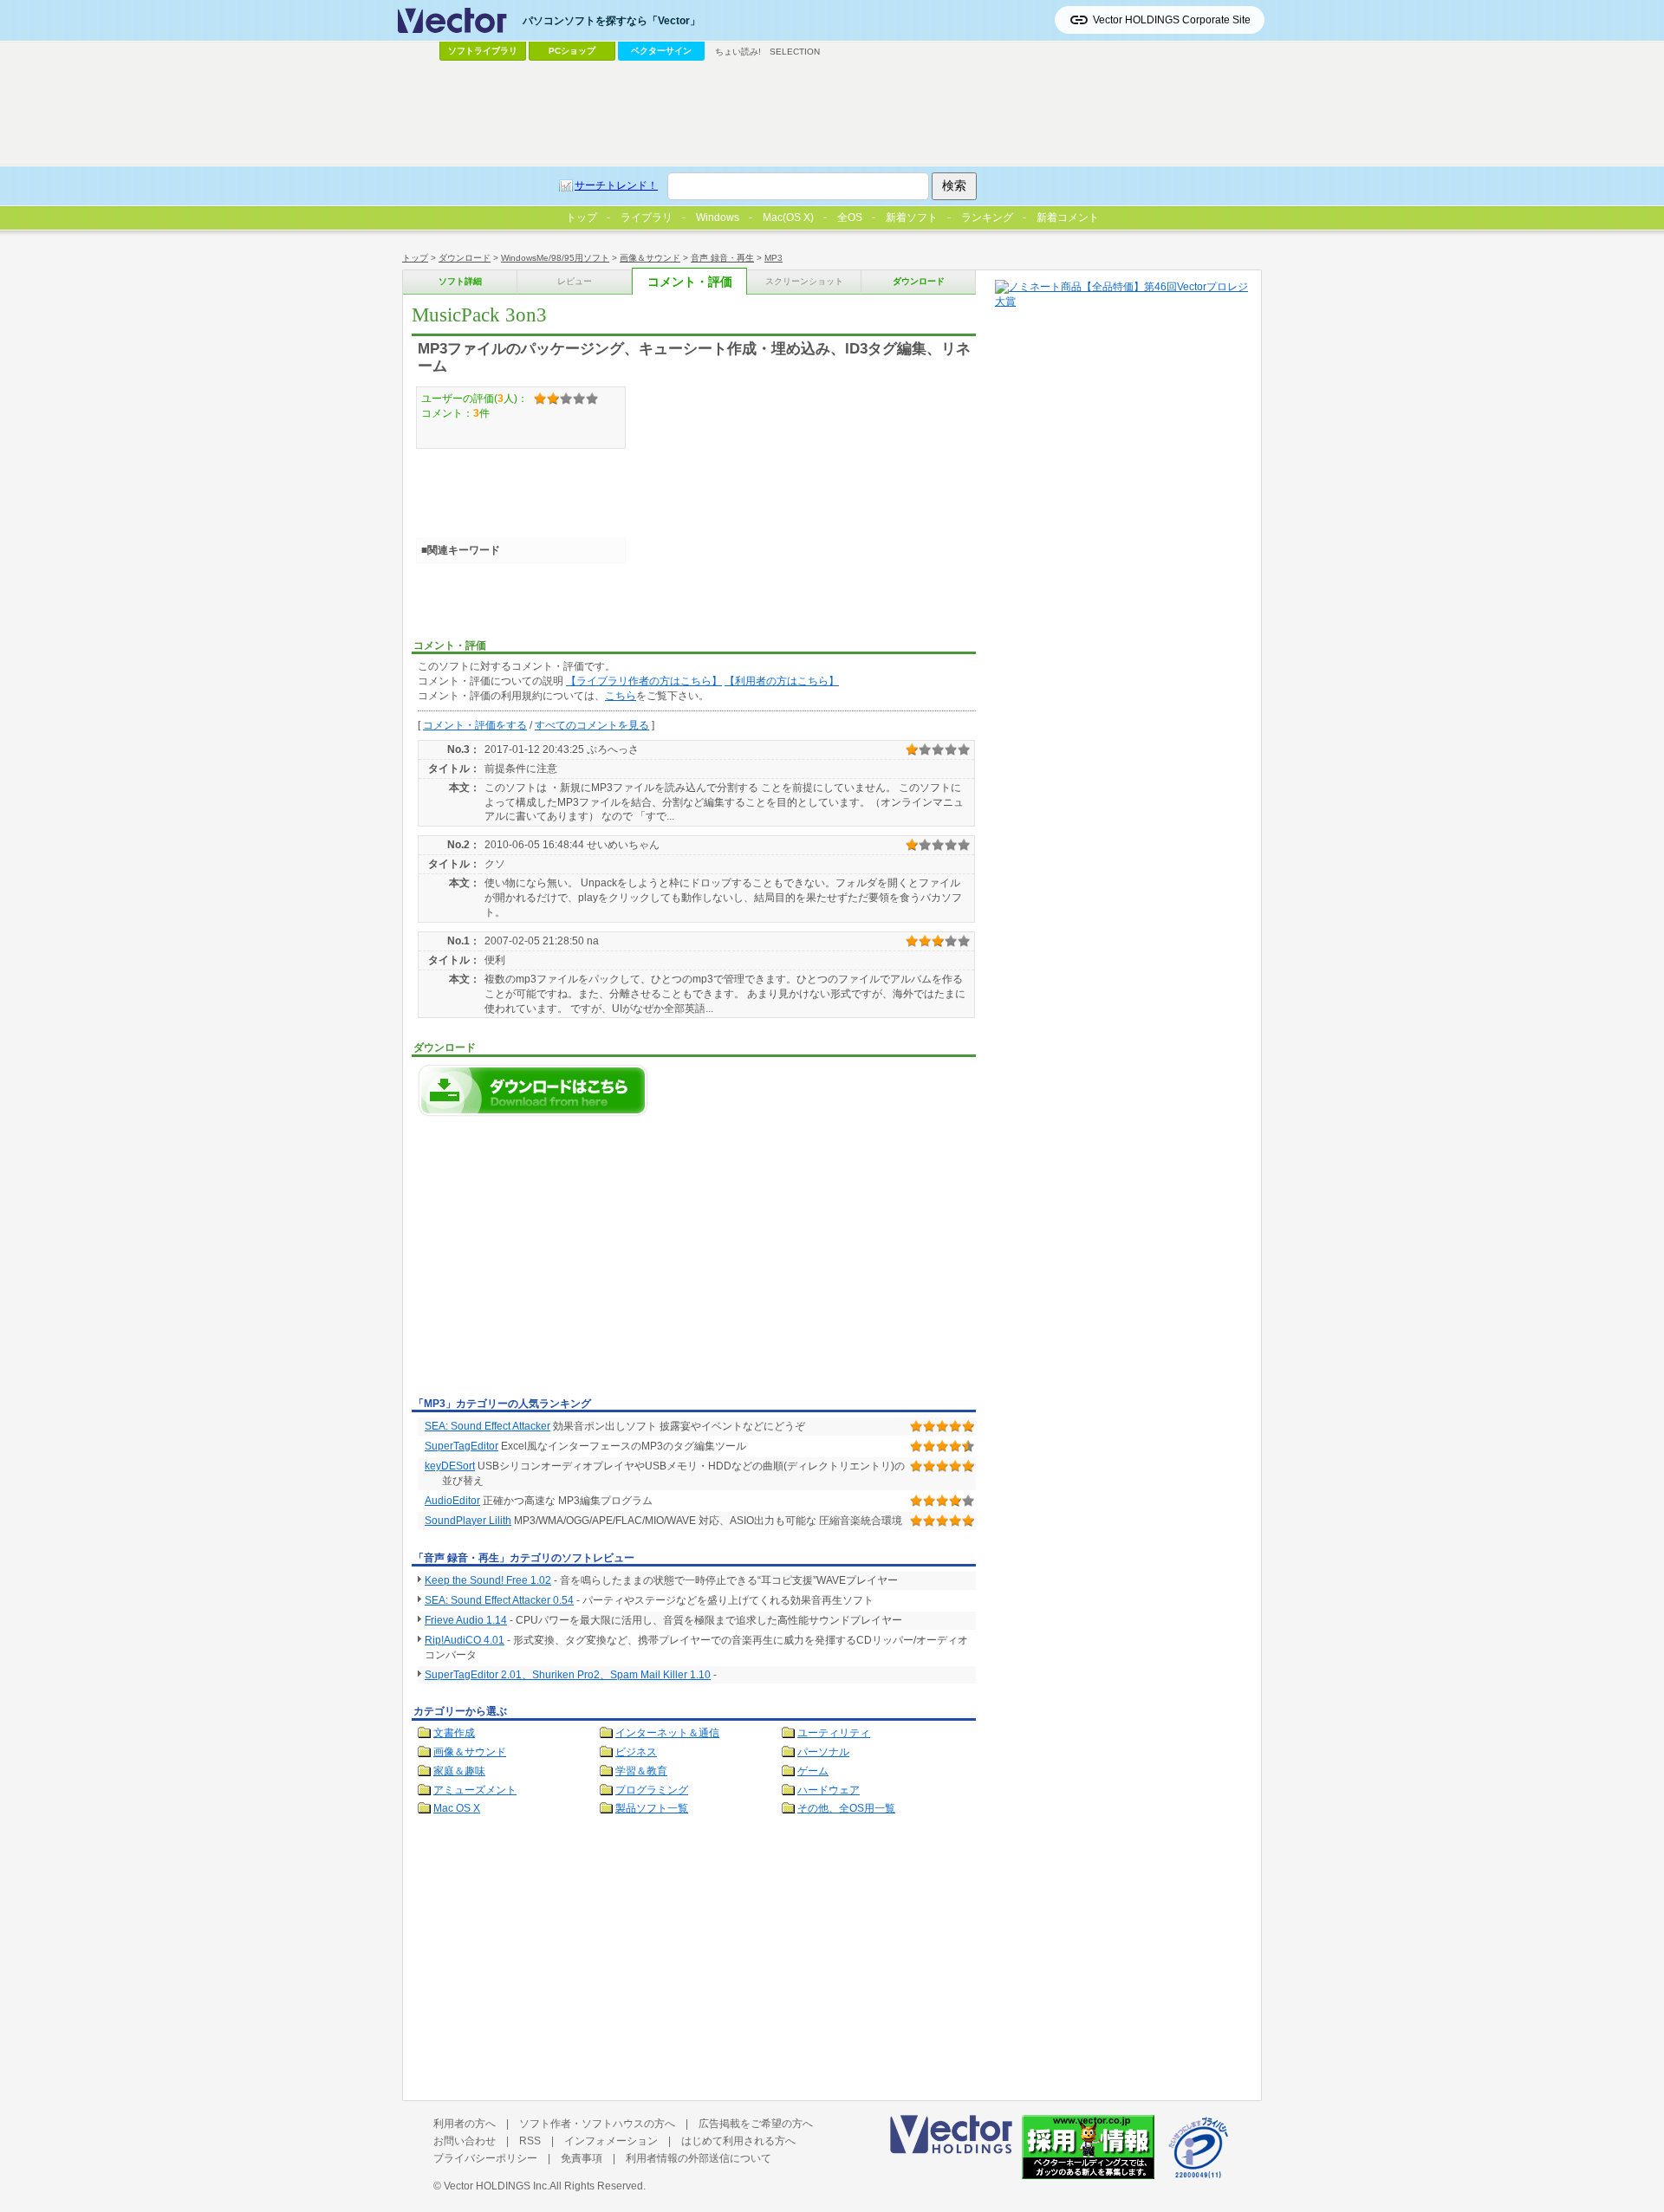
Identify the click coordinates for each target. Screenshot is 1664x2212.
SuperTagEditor (461, 1446)
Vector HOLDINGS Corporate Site (1172, 20)
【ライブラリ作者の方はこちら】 (644, 681)
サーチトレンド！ (616, 185)
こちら (621, 696)
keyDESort (450, 1466)
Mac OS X (457, 1808)
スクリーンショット (804, 281)
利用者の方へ (465, 2124)
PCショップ (572, 51)
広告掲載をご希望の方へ (756, 2124)
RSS (530, 2141)
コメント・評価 (690, 282)
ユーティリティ (834, 1733)
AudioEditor (452, 1501)
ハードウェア (829, 1790)
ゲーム (813, 1771)
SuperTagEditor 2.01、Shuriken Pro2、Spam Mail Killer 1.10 (568, 1675)
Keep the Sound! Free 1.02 (488, 1580)
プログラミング (652, 1790)
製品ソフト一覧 (652, 1808)
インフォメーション (611, 2141)
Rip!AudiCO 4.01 (465, 1640)
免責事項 (582, 2158)
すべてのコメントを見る (592, 725)
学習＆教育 (641, 1771)
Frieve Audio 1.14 (466, 1620)
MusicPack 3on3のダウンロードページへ (533, 1090)
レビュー (575, 281)
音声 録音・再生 (722, 258)
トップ (415, 258)
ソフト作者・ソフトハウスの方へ (597, 2124)
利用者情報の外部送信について (699, 2158)
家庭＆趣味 (459, 1771)
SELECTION (795, 52)
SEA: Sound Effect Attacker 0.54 (499, 1600)
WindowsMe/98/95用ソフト (555, 258)
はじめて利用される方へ (738, 2141)
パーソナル (823, 1752)
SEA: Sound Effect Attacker (487, 1426)
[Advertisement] (557, 1262)
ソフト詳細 (460, 281)
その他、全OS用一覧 (846, 1808)
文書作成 (454, 1733)
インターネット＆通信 (667, 1733)
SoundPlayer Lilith (468, 1521)
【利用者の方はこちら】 (782, 681)
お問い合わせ (465, 2141)
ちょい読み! (738, 52)
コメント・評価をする (475, 725)
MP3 (773, 258)
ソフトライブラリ (483, 51)
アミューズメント (475, 1790)
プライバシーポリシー (485, 2158)
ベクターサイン (661, 51)
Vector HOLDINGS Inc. (497, 2186)
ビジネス (636, 1752)
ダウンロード (465, 258)
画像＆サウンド (650, 258)
